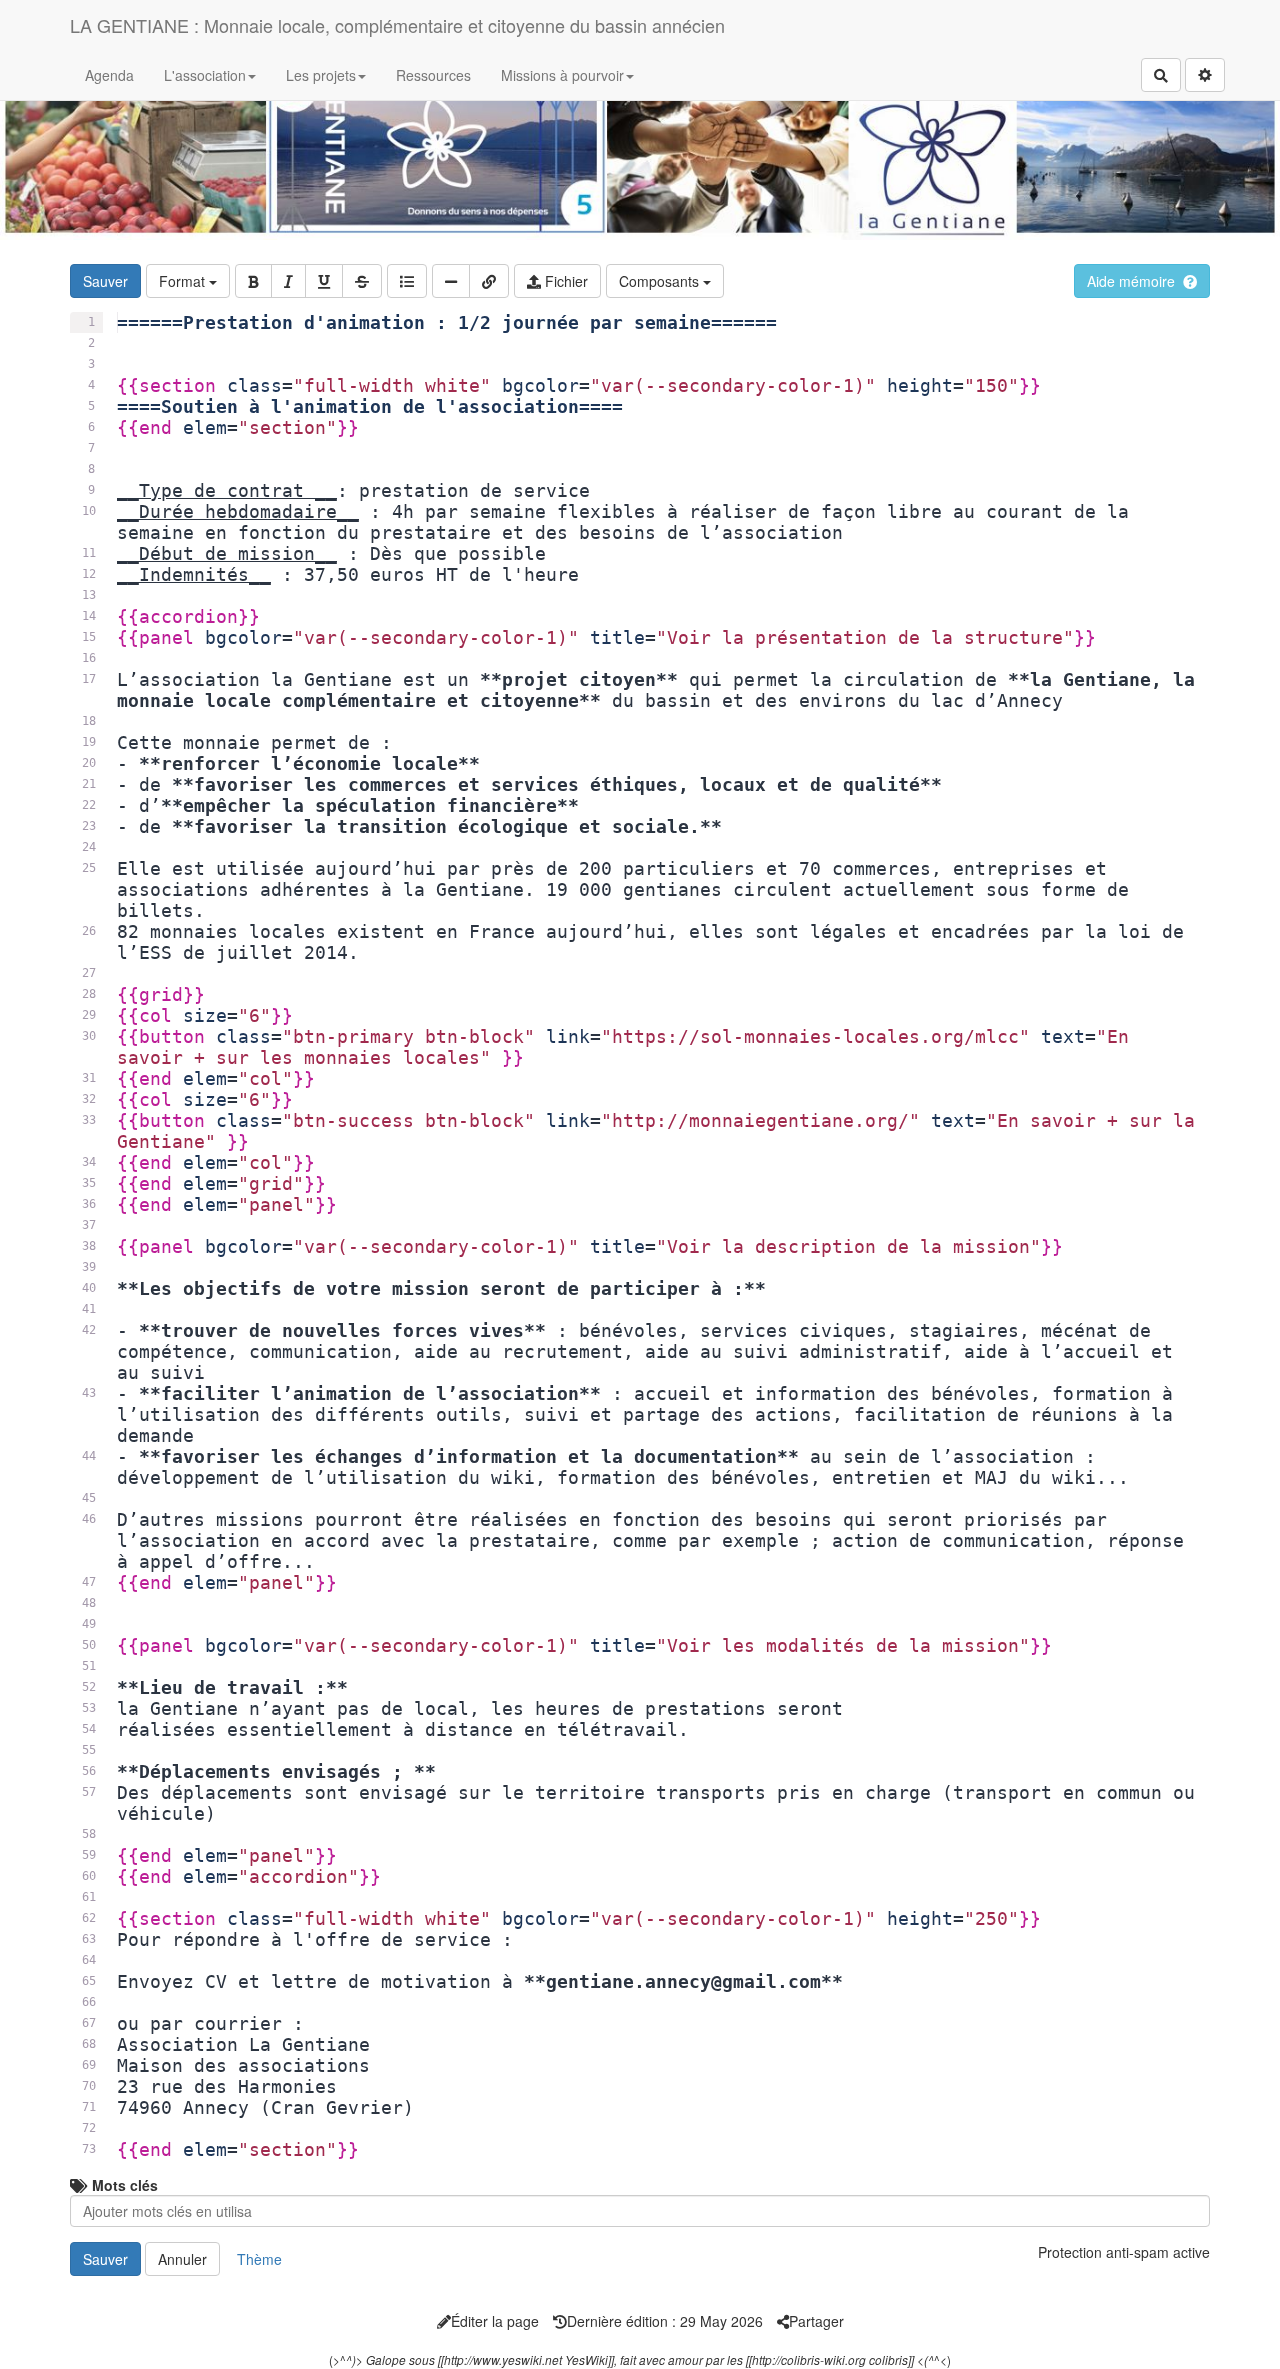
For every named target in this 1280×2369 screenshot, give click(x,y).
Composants (661, 281)
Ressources (433, 75)
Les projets (321, 75)
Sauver (105, 281)
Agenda (109, 75)
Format (184, 281)
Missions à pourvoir (562, 75)
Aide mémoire (1131, 281)
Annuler (182, 2259)
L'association (205, 75)
